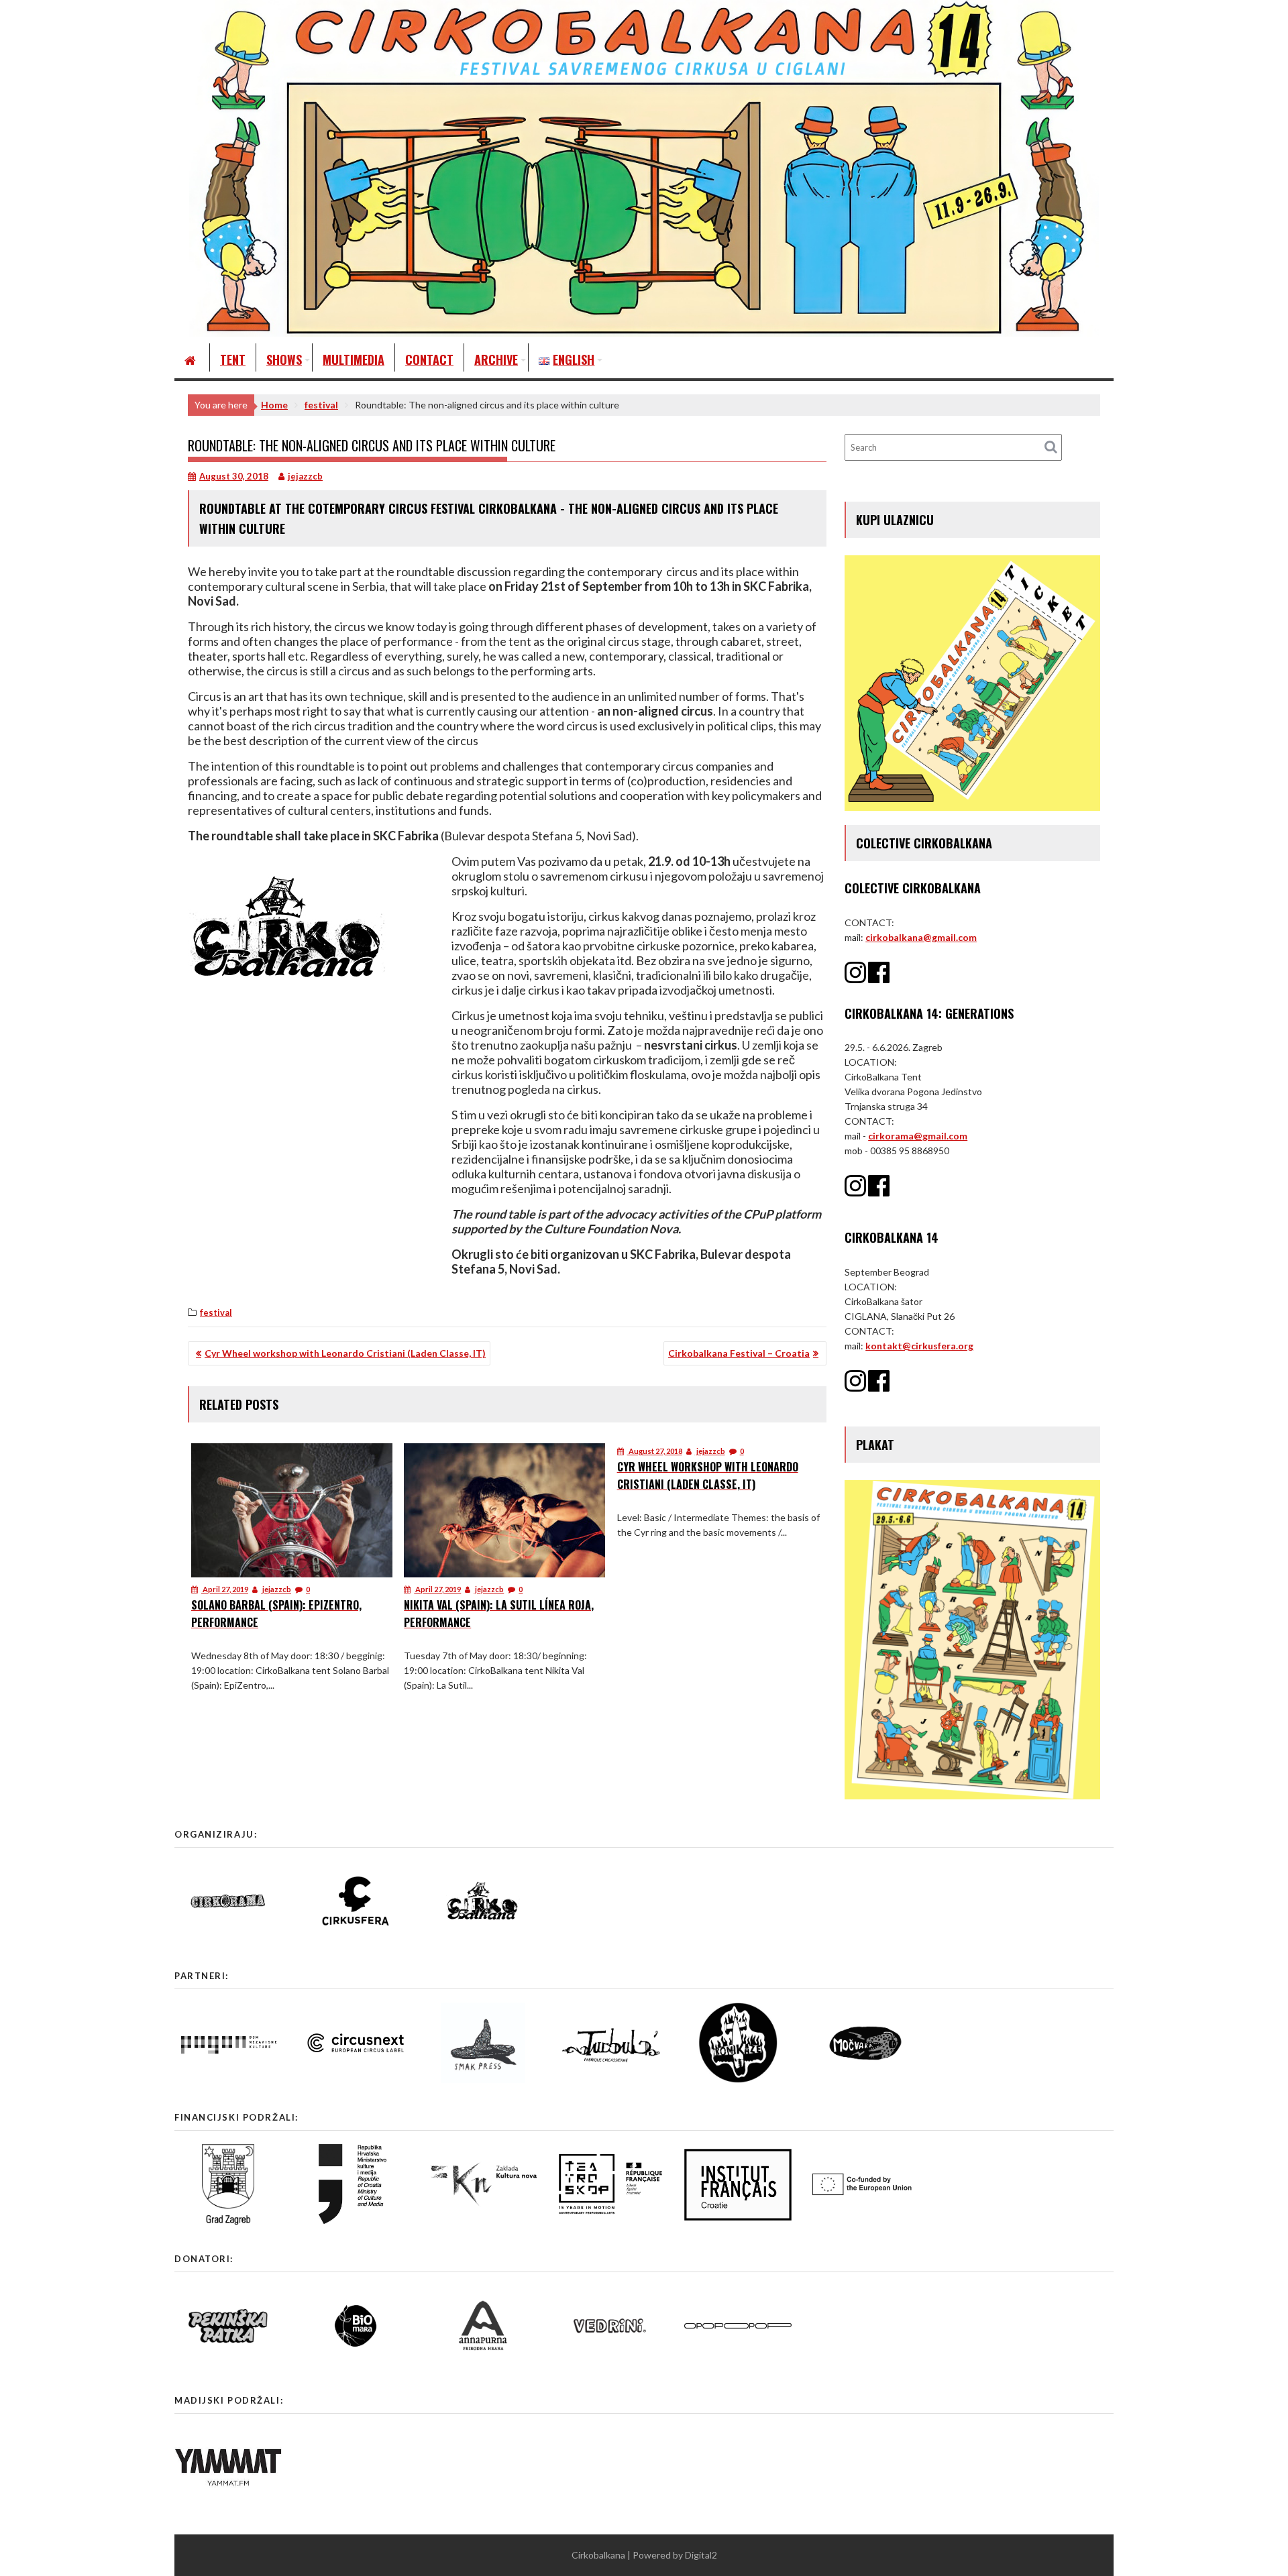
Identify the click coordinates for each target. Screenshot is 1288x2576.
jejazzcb (305, 476)
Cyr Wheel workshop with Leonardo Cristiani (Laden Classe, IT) (345, 1353)
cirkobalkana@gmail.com (921, 937)
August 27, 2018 (655, 1451)
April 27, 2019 (225, 1589)
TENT (233, 359)
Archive (496, 359)
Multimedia (354, 359)
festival (216, 1312)
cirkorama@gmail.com (918, 1136)
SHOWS (284, 359)
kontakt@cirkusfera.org (919, 1346)
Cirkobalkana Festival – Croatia (739, 1353)
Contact (429, 359)
